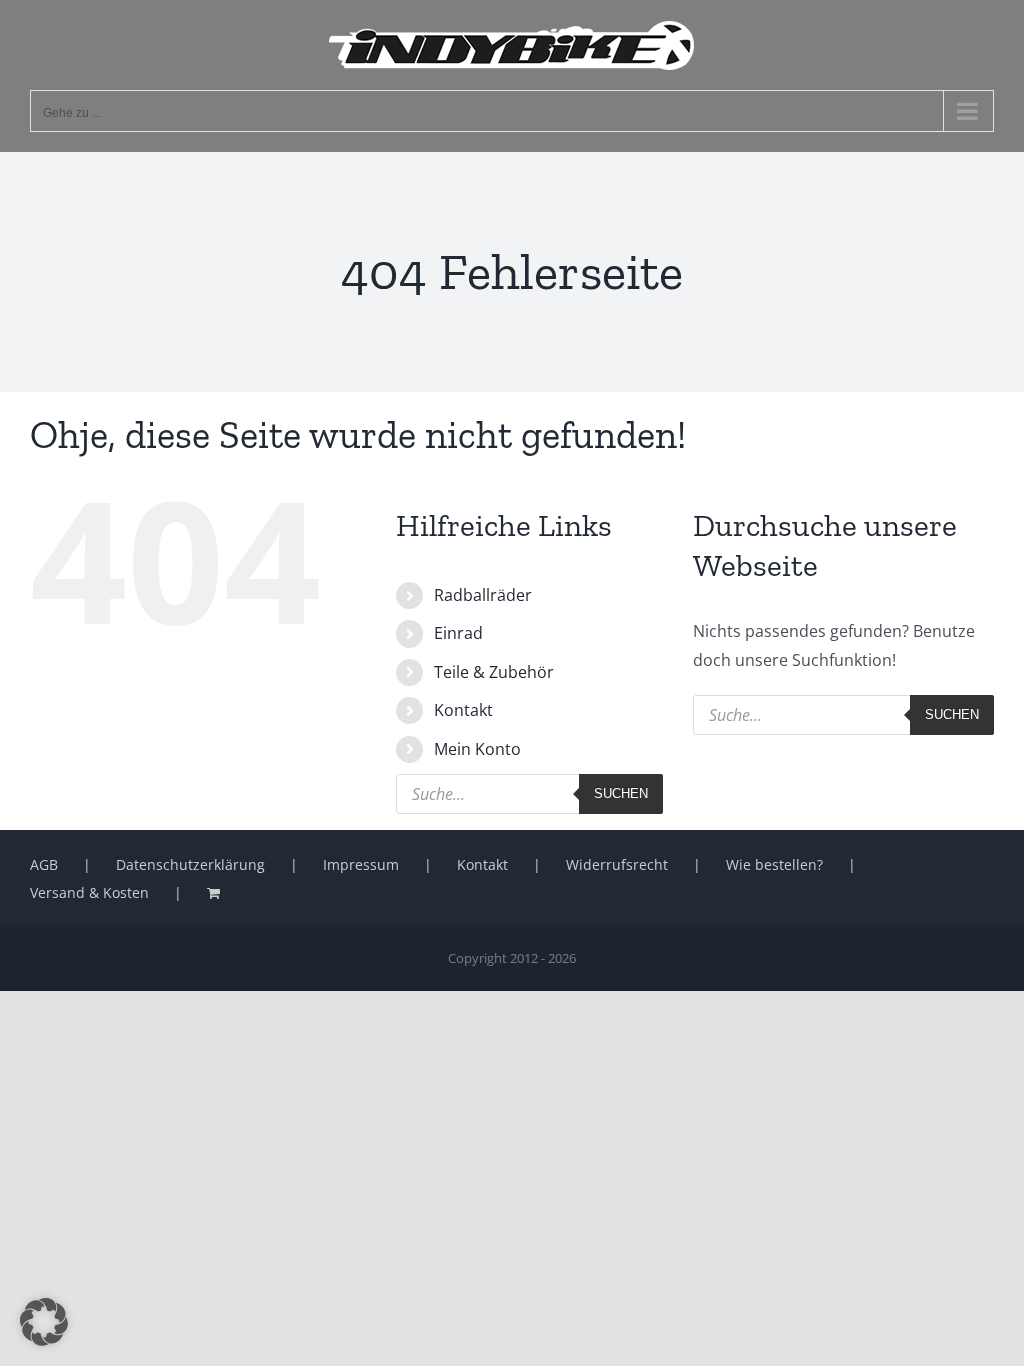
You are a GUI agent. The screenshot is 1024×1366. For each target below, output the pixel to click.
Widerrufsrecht (617, 864)
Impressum (361, 864)
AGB (44, 864)
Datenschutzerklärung (190, 864)
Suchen (621, 793)
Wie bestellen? (774, 864)
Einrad (458, 633)
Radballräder (483, 595)
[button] (44, 1322)
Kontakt (463, 710)
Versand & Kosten (89, 892)
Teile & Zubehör (494, 672)
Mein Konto (477, 749)
